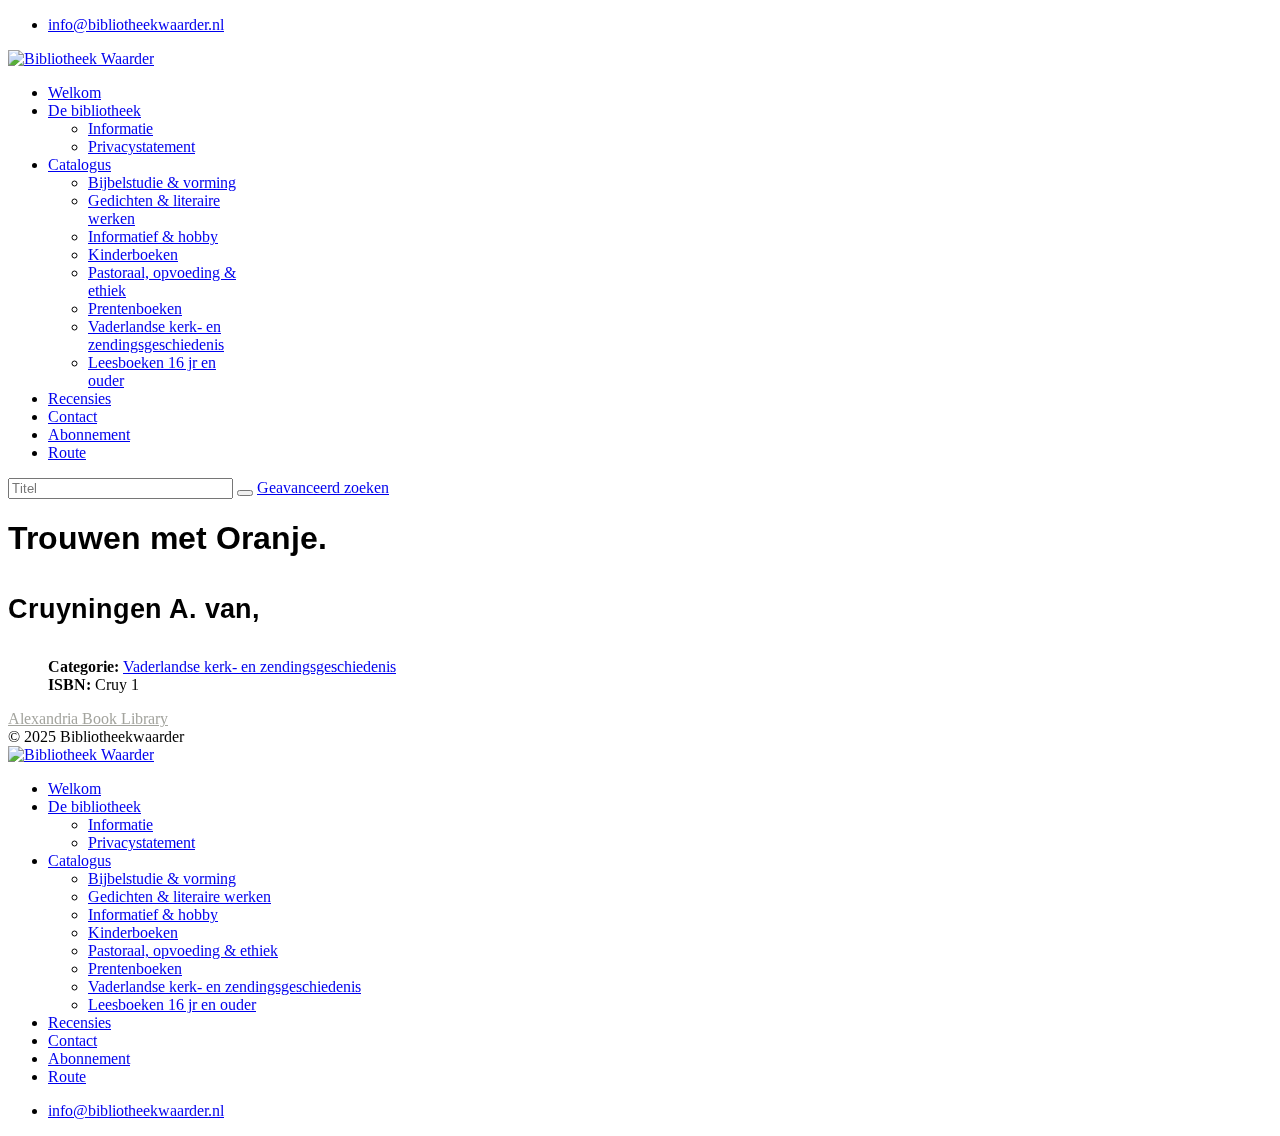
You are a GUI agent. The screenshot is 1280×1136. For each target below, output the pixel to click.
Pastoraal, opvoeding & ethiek (183, 950)
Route (67, 452)
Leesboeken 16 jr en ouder (172, 1004)
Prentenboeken (135, 308)
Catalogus (79, 164)
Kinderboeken (133, 254)
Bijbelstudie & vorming (162, 182)
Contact (72, 416)
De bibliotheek (94, 110)
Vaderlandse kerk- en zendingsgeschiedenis (156, 335)
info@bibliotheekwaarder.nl (136, 24)
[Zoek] (245, 493)
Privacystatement (141, 146)
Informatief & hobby (153, 236)
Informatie (120, 128)
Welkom (74, 92)
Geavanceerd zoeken (323, 487)
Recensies (79, 398)
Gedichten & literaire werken (179, 896)
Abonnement (89, 434)
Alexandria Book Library (88, 718)
